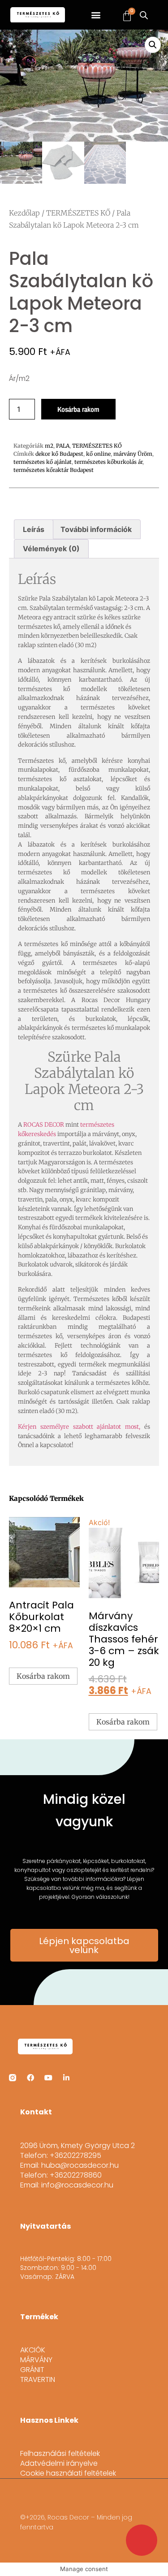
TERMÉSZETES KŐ (78, 213)
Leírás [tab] (34, 529)
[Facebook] (30, 2078)
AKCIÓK (33, 2350)
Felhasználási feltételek (60, 2454)
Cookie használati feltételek (68, 2473)
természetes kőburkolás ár (108, 462)
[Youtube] (48, 2078)
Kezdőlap (24, 213)
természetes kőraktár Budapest (54, 470)
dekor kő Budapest (59, 454)
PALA (63, 446)
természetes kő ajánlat (43, 462)
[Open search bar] (144, 15)
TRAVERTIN (38, 2380)
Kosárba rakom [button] (43, 1676)
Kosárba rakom (78, 409)
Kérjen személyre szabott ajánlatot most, (79, 1427)
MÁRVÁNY (36, 2360)
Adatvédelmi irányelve (59, 2464)
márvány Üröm (133, 454)
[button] (96, 15)
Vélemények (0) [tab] (51, 549)
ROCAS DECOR (44, 1125)
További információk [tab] (96, 529)
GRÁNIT (32, 2370)
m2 (49, 446)
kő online (98, 454)
